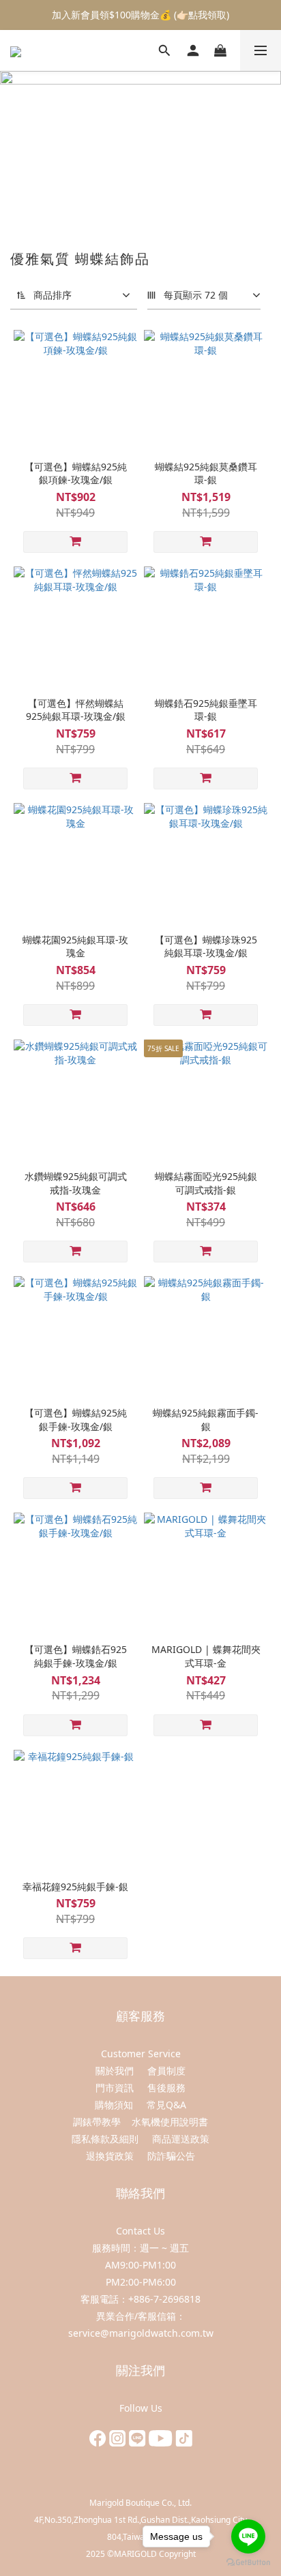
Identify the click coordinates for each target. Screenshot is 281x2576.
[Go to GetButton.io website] (248, 2562)
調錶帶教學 (97, 2122)
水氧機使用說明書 (170, 2122)
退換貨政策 (110, 2156)
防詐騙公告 (171, 2156)
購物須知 (115, 2105)
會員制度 (166, 2071)
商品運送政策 (181, 2139)
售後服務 (166, 2088)
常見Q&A (166, 2105)
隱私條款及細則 (105, 2139)
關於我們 (115, 2071)
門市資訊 (115, 2088)
